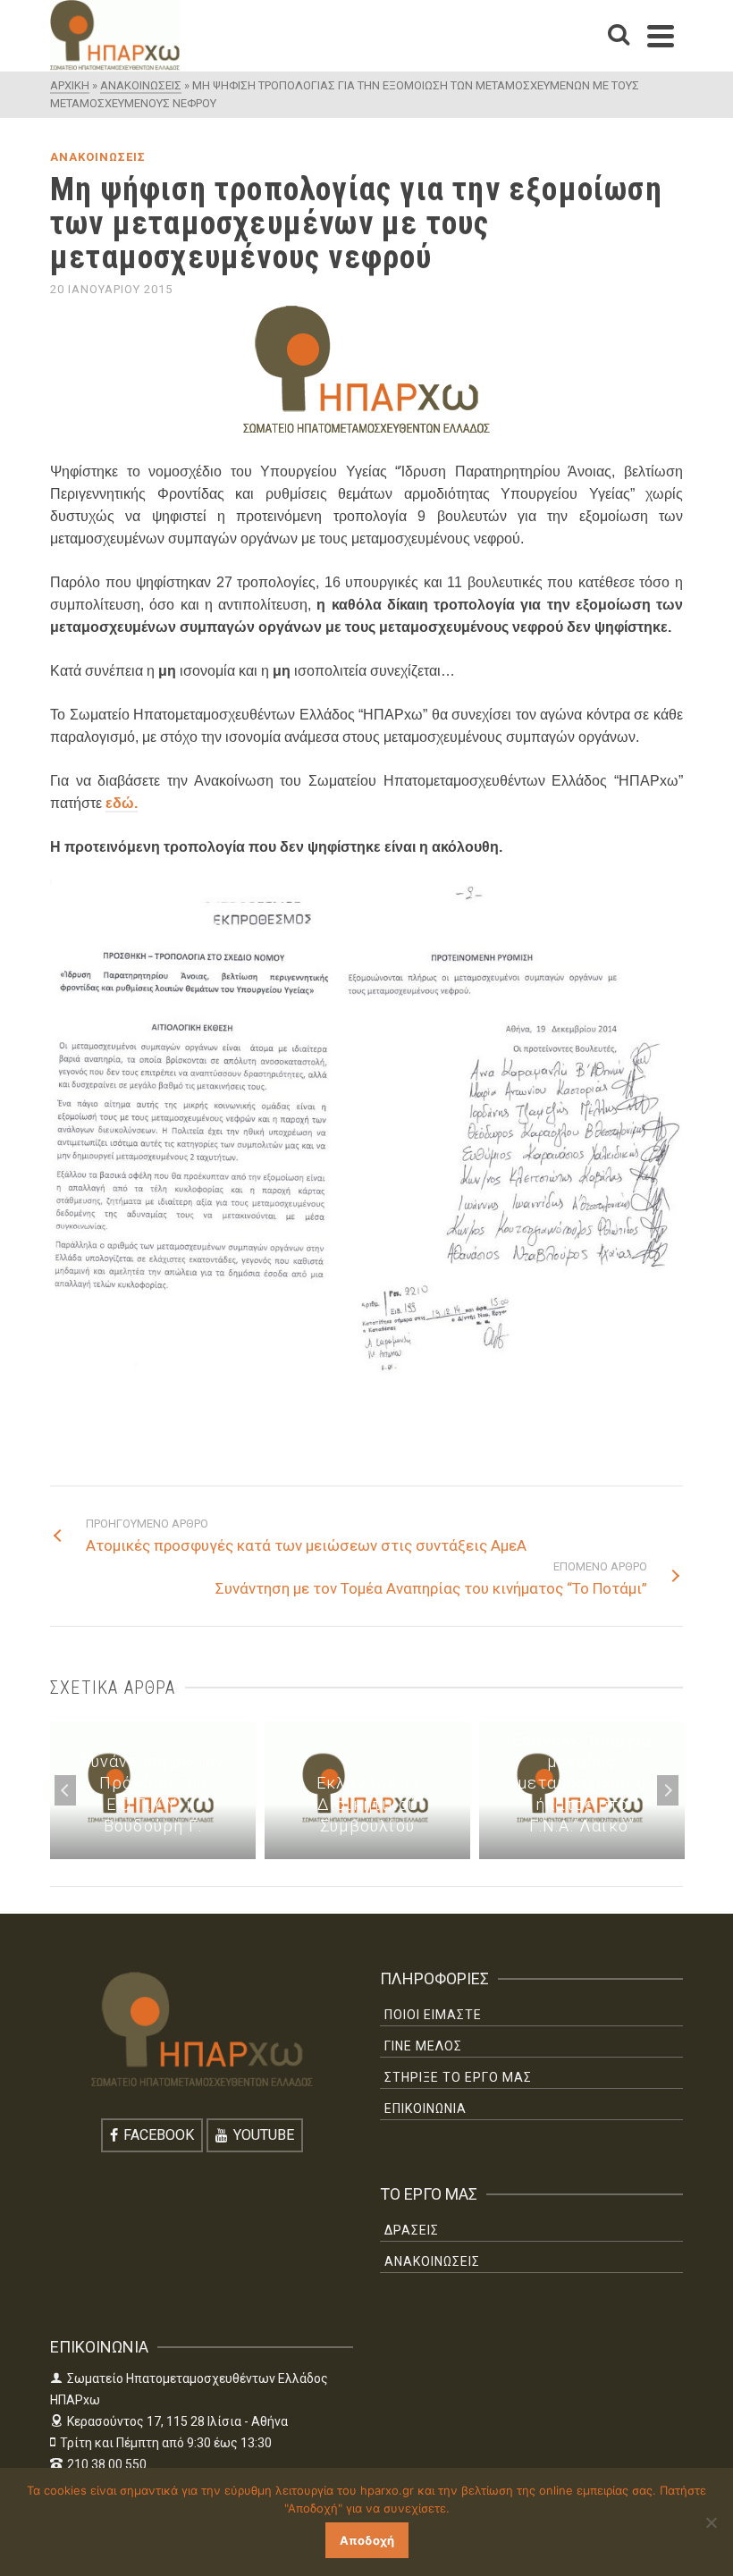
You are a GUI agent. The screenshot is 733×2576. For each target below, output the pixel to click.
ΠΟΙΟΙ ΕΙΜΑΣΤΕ (433, 2015)
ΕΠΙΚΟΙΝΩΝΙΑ (425, 2109)
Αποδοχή (367, 2540)
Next (668, 1790)
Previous (65, 1790)
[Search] (619, 36)
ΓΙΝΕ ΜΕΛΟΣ (423, 2046)
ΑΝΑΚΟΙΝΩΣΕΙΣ (98, 157)
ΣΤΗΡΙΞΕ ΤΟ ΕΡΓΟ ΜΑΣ (458, 2077)
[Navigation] (661, 36)
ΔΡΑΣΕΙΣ (412, 2230)
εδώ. (122, 803)
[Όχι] (711, 2522)
